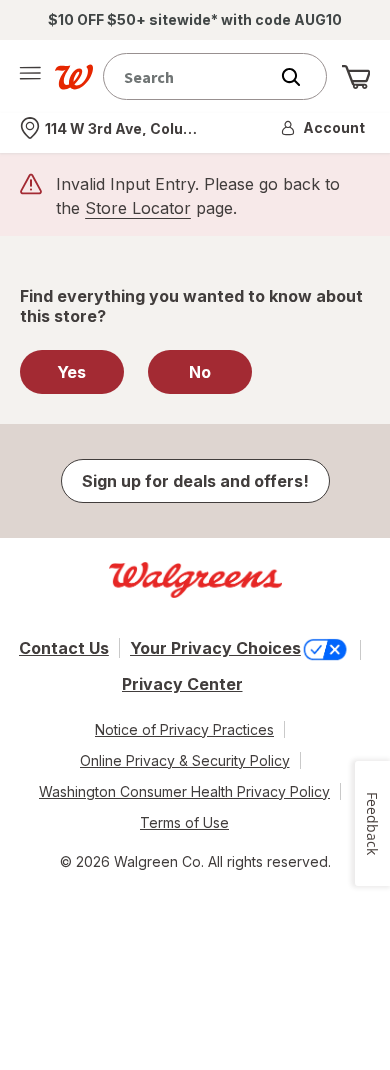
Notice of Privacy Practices (184, 729)
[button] (324, 128)
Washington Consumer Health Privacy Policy (184, 791)
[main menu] (30, 77)
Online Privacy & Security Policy (185, 760)
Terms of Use (184, 822)
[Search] (301, 77)
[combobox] (190, 76)
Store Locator (138, 208)
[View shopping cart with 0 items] (356, 77)
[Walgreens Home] (74, 77)
